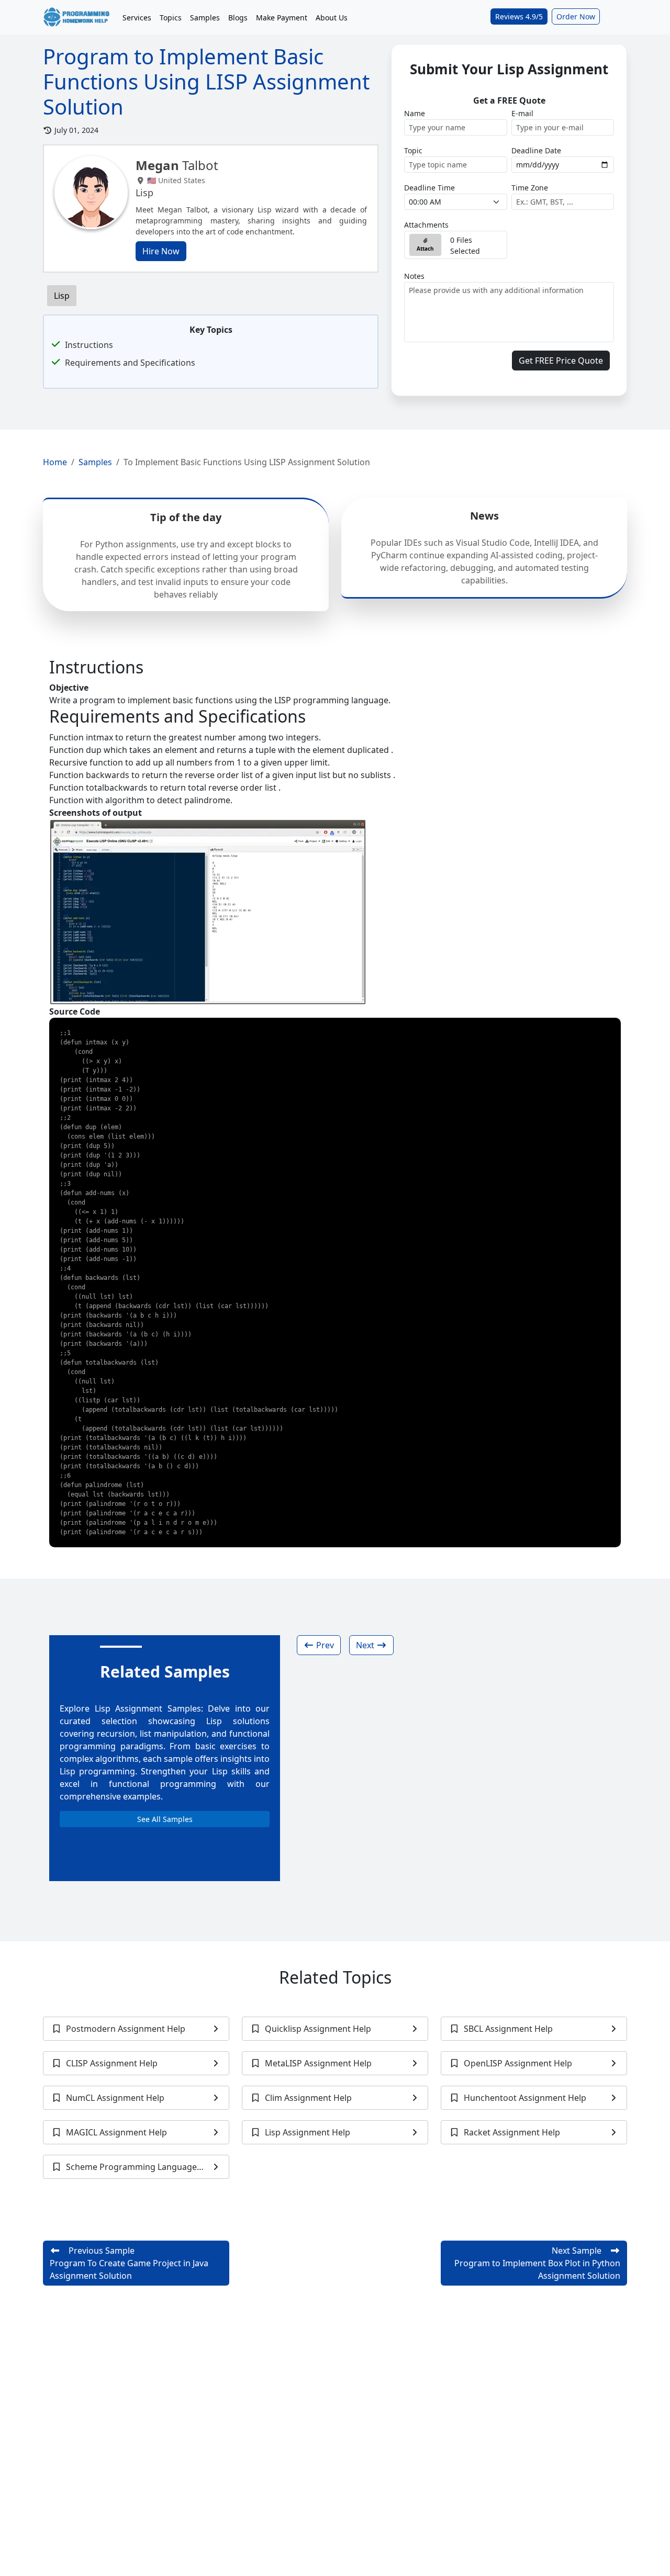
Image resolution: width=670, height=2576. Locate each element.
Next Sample (537, 2263)
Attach (425, 249)
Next (366, 1645)
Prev (324, 1645)
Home (55, 462)
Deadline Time (429, 188)
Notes (414, 276)
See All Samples (165, 1819)
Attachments (426, 225)
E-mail (522, 113)
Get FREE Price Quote (561, 361)
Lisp (62, 296)
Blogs (238, 18)
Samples (205, 18)
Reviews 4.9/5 (519, 16)
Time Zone (530, 188)
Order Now (576, 16)
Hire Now (161, 251)
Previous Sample (129, 2263)
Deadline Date (536, 150)
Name (415, 113)
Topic (413, 150)
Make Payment (282, 18)
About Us (332, 18)
